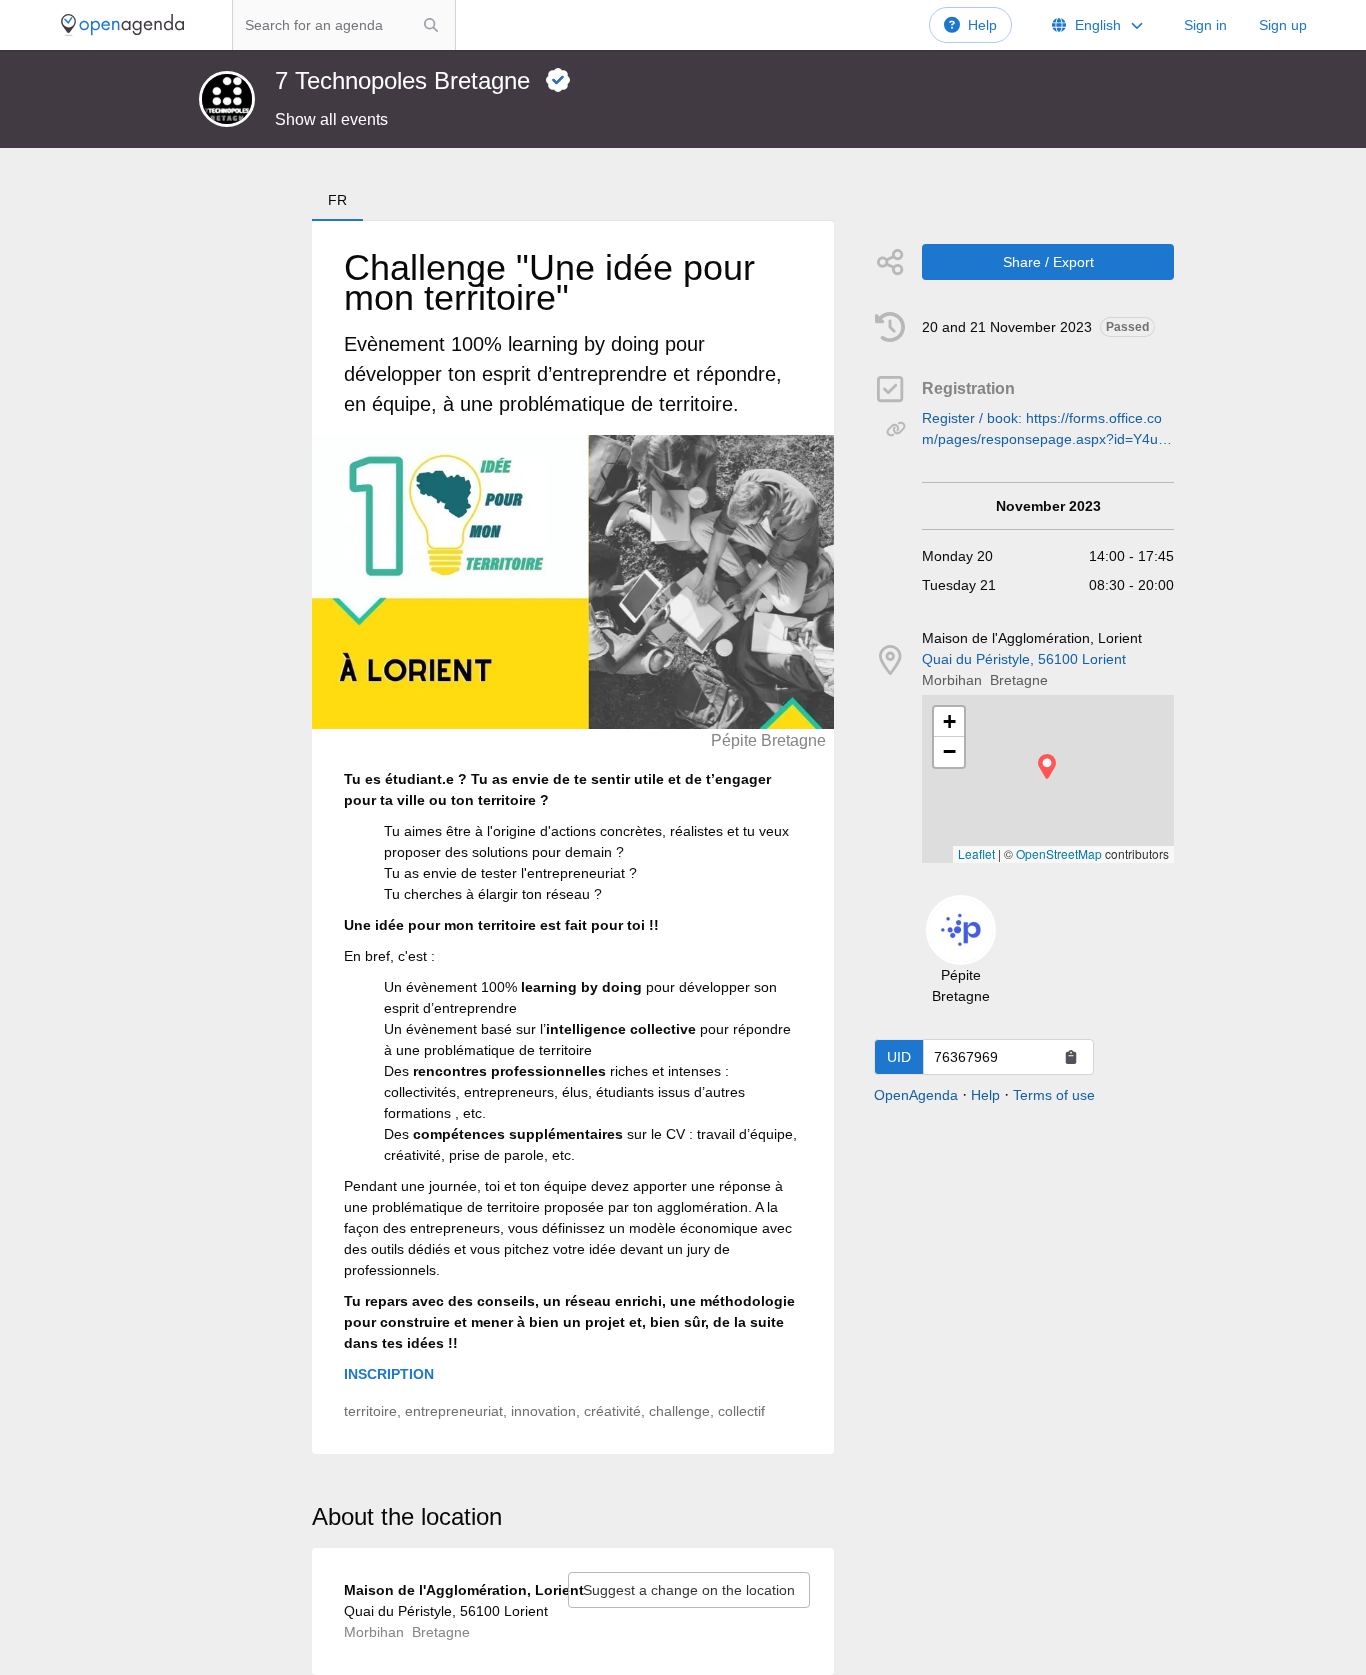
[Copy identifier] (1071, 1057)
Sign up (1283, 25)
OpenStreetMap (1059, 853)
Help (982, 25)
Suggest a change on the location (689, 1590)
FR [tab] (337, 200)
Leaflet (976, 853)
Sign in (1205, 25)
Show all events (331, 119)
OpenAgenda (916, 1095)
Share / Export (1048, 262)
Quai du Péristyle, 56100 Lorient (1024, 659)
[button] (1047, 766)
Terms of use (1054, 1095)
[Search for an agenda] (431, 25)
